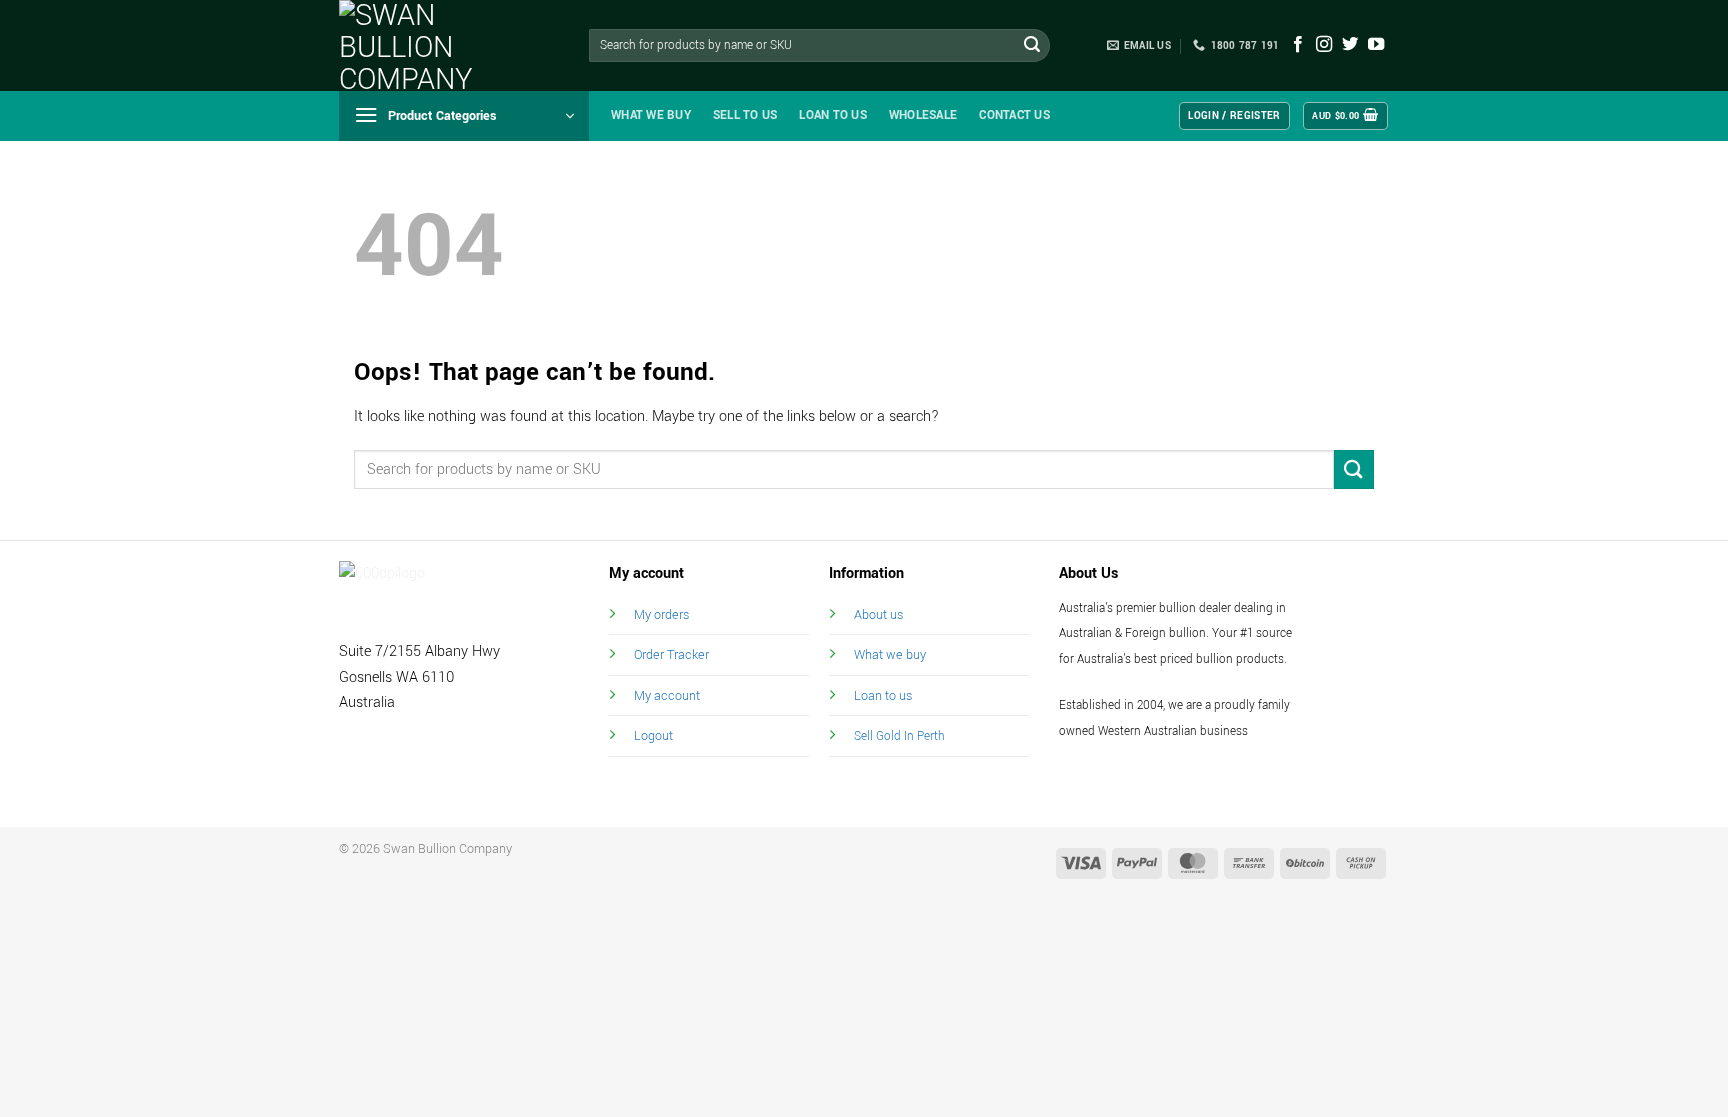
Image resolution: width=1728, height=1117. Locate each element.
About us (878, 614)
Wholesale (923, 115)
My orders (661, 614)
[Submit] (1032, 46)
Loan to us (883, 695)
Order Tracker (671, 654)
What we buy (651, 115)
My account (667, 695)
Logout (653, 735)
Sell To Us (745, 115)
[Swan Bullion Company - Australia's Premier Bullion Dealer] (439, 45)
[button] (464, 116)
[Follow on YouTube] (1376, 45)
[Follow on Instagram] (1324, 45)
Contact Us (1014, 115)
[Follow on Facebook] (1298, 45)
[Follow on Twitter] (1350, 45)
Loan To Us (833, 115)
